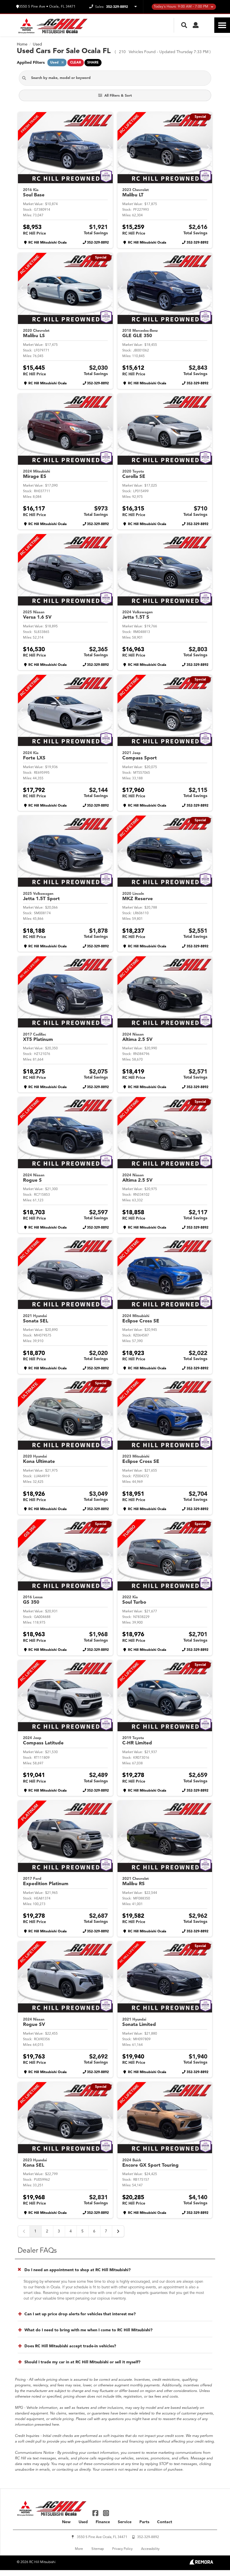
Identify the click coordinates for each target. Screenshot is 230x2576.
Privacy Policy (122, 2549)
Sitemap (98, 2549)
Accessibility (150, 2549)
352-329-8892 (98, 243)
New (66, 2522)
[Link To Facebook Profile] (96, 2513)
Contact (165, 2522)
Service (125, 2522)
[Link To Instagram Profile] (106, 2513)
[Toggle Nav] (222, 25)
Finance (103, 2522)
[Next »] (118, 2231)
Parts (144, 2522)
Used (83, 2522)
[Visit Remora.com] (201, 2563)
